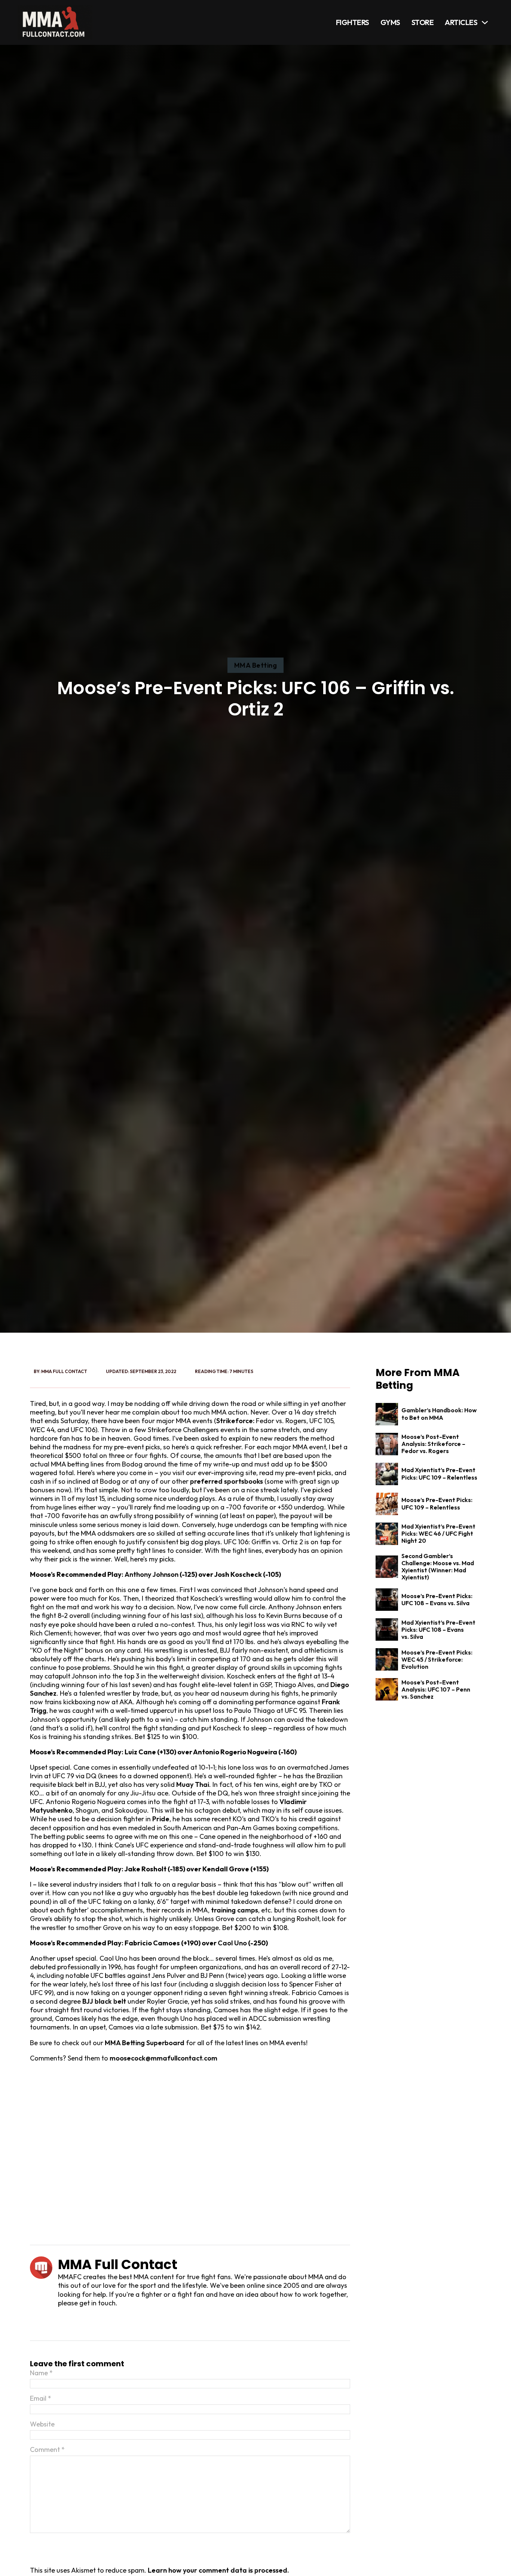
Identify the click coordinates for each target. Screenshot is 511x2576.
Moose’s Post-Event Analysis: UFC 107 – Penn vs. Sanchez (436, 1689)
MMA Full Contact (64, 1371)
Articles (461, 22)
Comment (47, 2449)
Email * (41, 2398)
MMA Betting (256, 665)
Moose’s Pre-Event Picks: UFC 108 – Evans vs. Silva (437, 1599)
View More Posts (92, 2322)
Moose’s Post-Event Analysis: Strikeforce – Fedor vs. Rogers (433, 1444)
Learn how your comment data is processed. (218, 2570)
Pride (161, 1819)
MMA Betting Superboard (145, 2043)
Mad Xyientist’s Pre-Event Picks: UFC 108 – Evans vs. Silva (438, 1629)
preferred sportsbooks (227, 1481)
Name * (41, 2373)
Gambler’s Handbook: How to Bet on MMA (439, 1414)
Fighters (353, 22)
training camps (235, 1910)
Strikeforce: (235, 1421)
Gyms (390, 22)
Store (423, 22)
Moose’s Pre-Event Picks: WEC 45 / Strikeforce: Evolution (437, 1659)
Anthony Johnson (152, 1574)
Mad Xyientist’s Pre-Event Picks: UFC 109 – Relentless (439, 1473)
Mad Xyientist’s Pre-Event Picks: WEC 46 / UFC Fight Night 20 (438, 1533)
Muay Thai (193, 1784)
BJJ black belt (104, 2001)
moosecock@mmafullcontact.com (163, 2058)
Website (42, 2424)
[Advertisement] (190, 2154)
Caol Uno (232, 1943)
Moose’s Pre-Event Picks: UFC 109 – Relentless (437, 1503)
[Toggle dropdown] (485, 22)
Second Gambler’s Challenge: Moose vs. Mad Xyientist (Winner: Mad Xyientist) (438, 1567)
